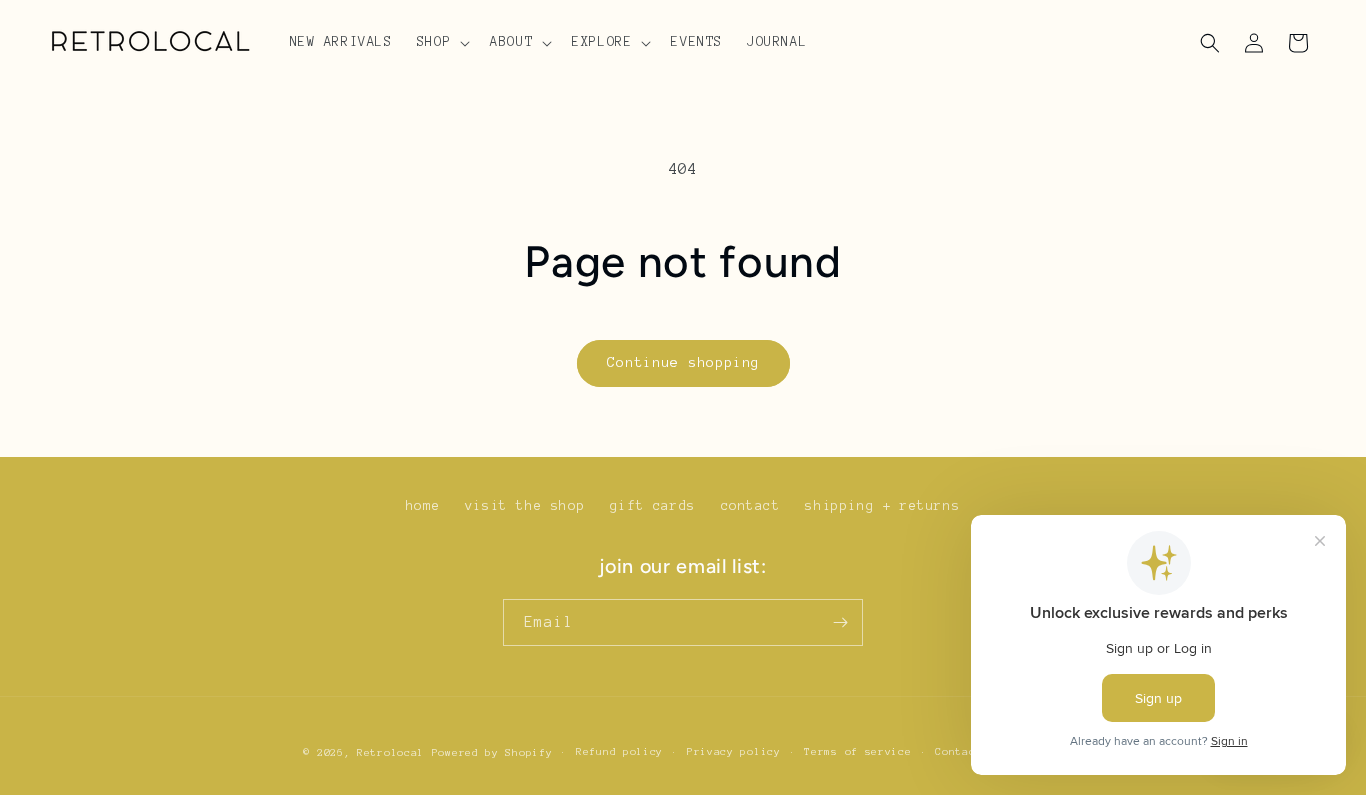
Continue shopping (683, 362)
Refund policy (619, 751)
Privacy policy (734, 751)
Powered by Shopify (492, 752)
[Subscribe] (840, 622)
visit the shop (525, 506)
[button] (441, 42)
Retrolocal (390, 752)
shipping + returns (882, 506)
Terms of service (857, 751)
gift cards (653, 506)
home (423, 506)
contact (751, 506)
